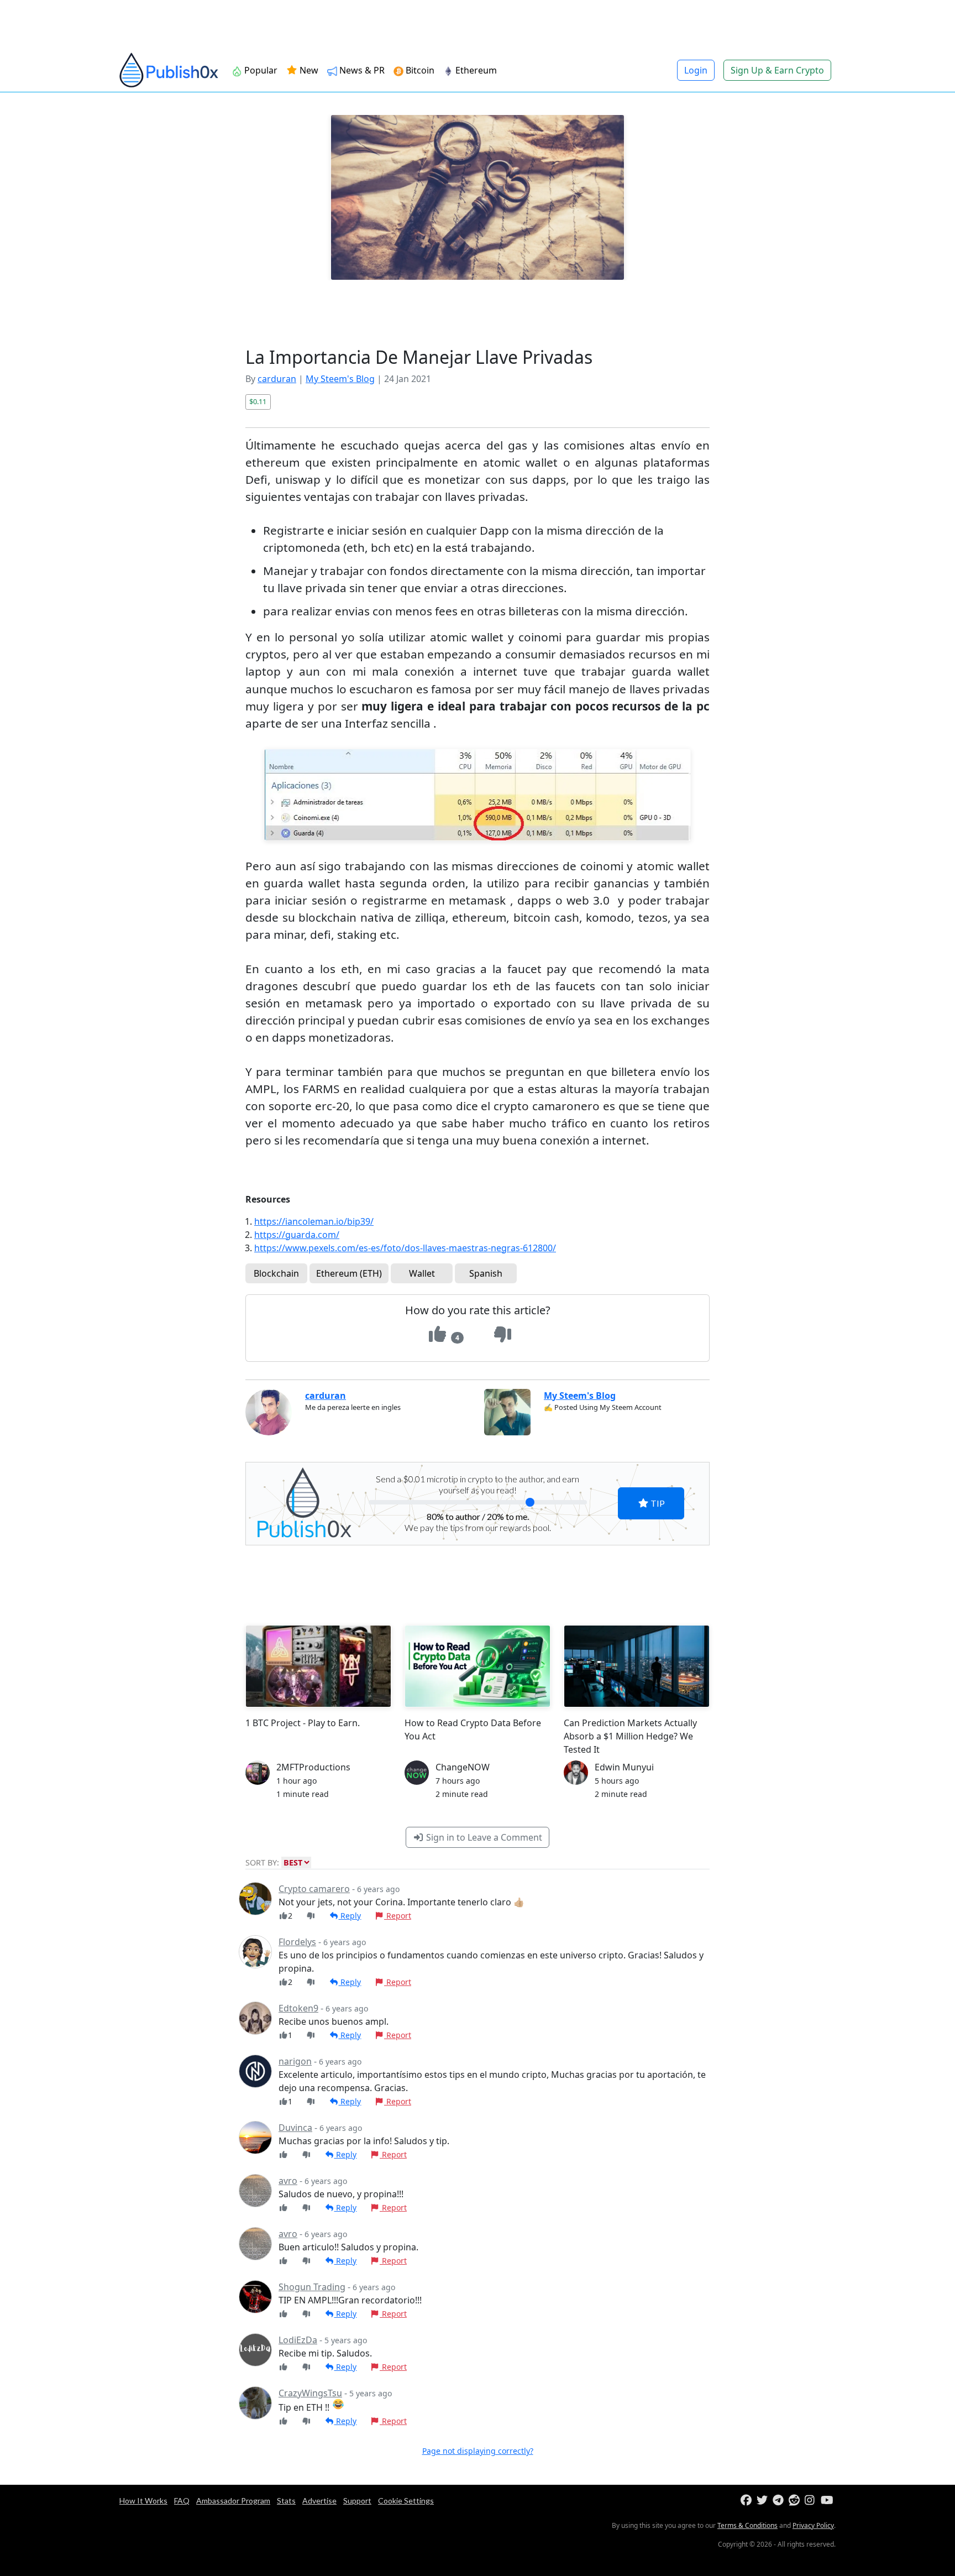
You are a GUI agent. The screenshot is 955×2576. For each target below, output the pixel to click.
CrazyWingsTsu (310, 2393)
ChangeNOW (463, 1767)
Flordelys (297, 1942)
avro (288, 2181)
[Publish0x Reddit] (796, 2501)
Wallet (422, 1273)
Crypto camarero (314, 1889)
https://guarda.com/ (297, 1235)
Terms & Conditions (747, 2525)
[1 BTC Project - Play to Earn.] (318, 1666)
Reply (350, 1916)
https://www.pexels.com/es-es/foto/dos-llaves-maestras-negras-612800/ (405, 1248)
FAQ (182, 2501)
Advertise (319, 2501)
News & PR (362, 70)
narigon (295, 2061)
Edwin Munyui (624, 1767)
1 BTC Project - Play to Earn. (303, 1723)
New (308, 70)
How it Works (143, 2501)
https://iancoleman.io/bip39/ (314, 1221)
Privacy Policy (813, 2525)
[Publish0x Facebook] (747, 2501)
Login (696, 70)
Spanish (486, 1273)
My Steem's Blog (340, 379)
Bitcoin (420, 70)
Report (398, 1916)
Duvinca (295, 2128)
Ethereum (476, 70)
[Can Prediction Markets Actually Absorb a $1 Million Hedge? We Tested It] (637, 1666)
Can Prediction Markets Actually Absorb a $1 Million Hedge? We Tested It (630, 1736)
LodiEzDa (298, 2340)
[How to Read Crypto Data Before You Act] (478, 1666)
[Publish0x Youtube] (828, 2501)
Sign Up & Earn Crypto (777, 70)
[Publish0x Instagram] (812, 2501)
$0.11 (258, 401)
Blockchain (276, 1273)
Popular (261, 70)
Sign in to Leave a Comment (483, 1837)
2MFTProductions (313, 1767)
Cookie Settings (406, 2501)
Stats (286, 2501)
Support (357, 2501)
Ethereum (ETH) (349, 1273)
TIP (657, 1503)
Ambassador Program (233, 2501)
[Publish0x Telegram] (780, 2501)
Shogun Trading (312, 2287)
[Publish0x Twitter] (764, 2501)
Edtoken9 (298, 2008)
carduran (277, 379)
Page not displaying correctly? (478, 2451)
